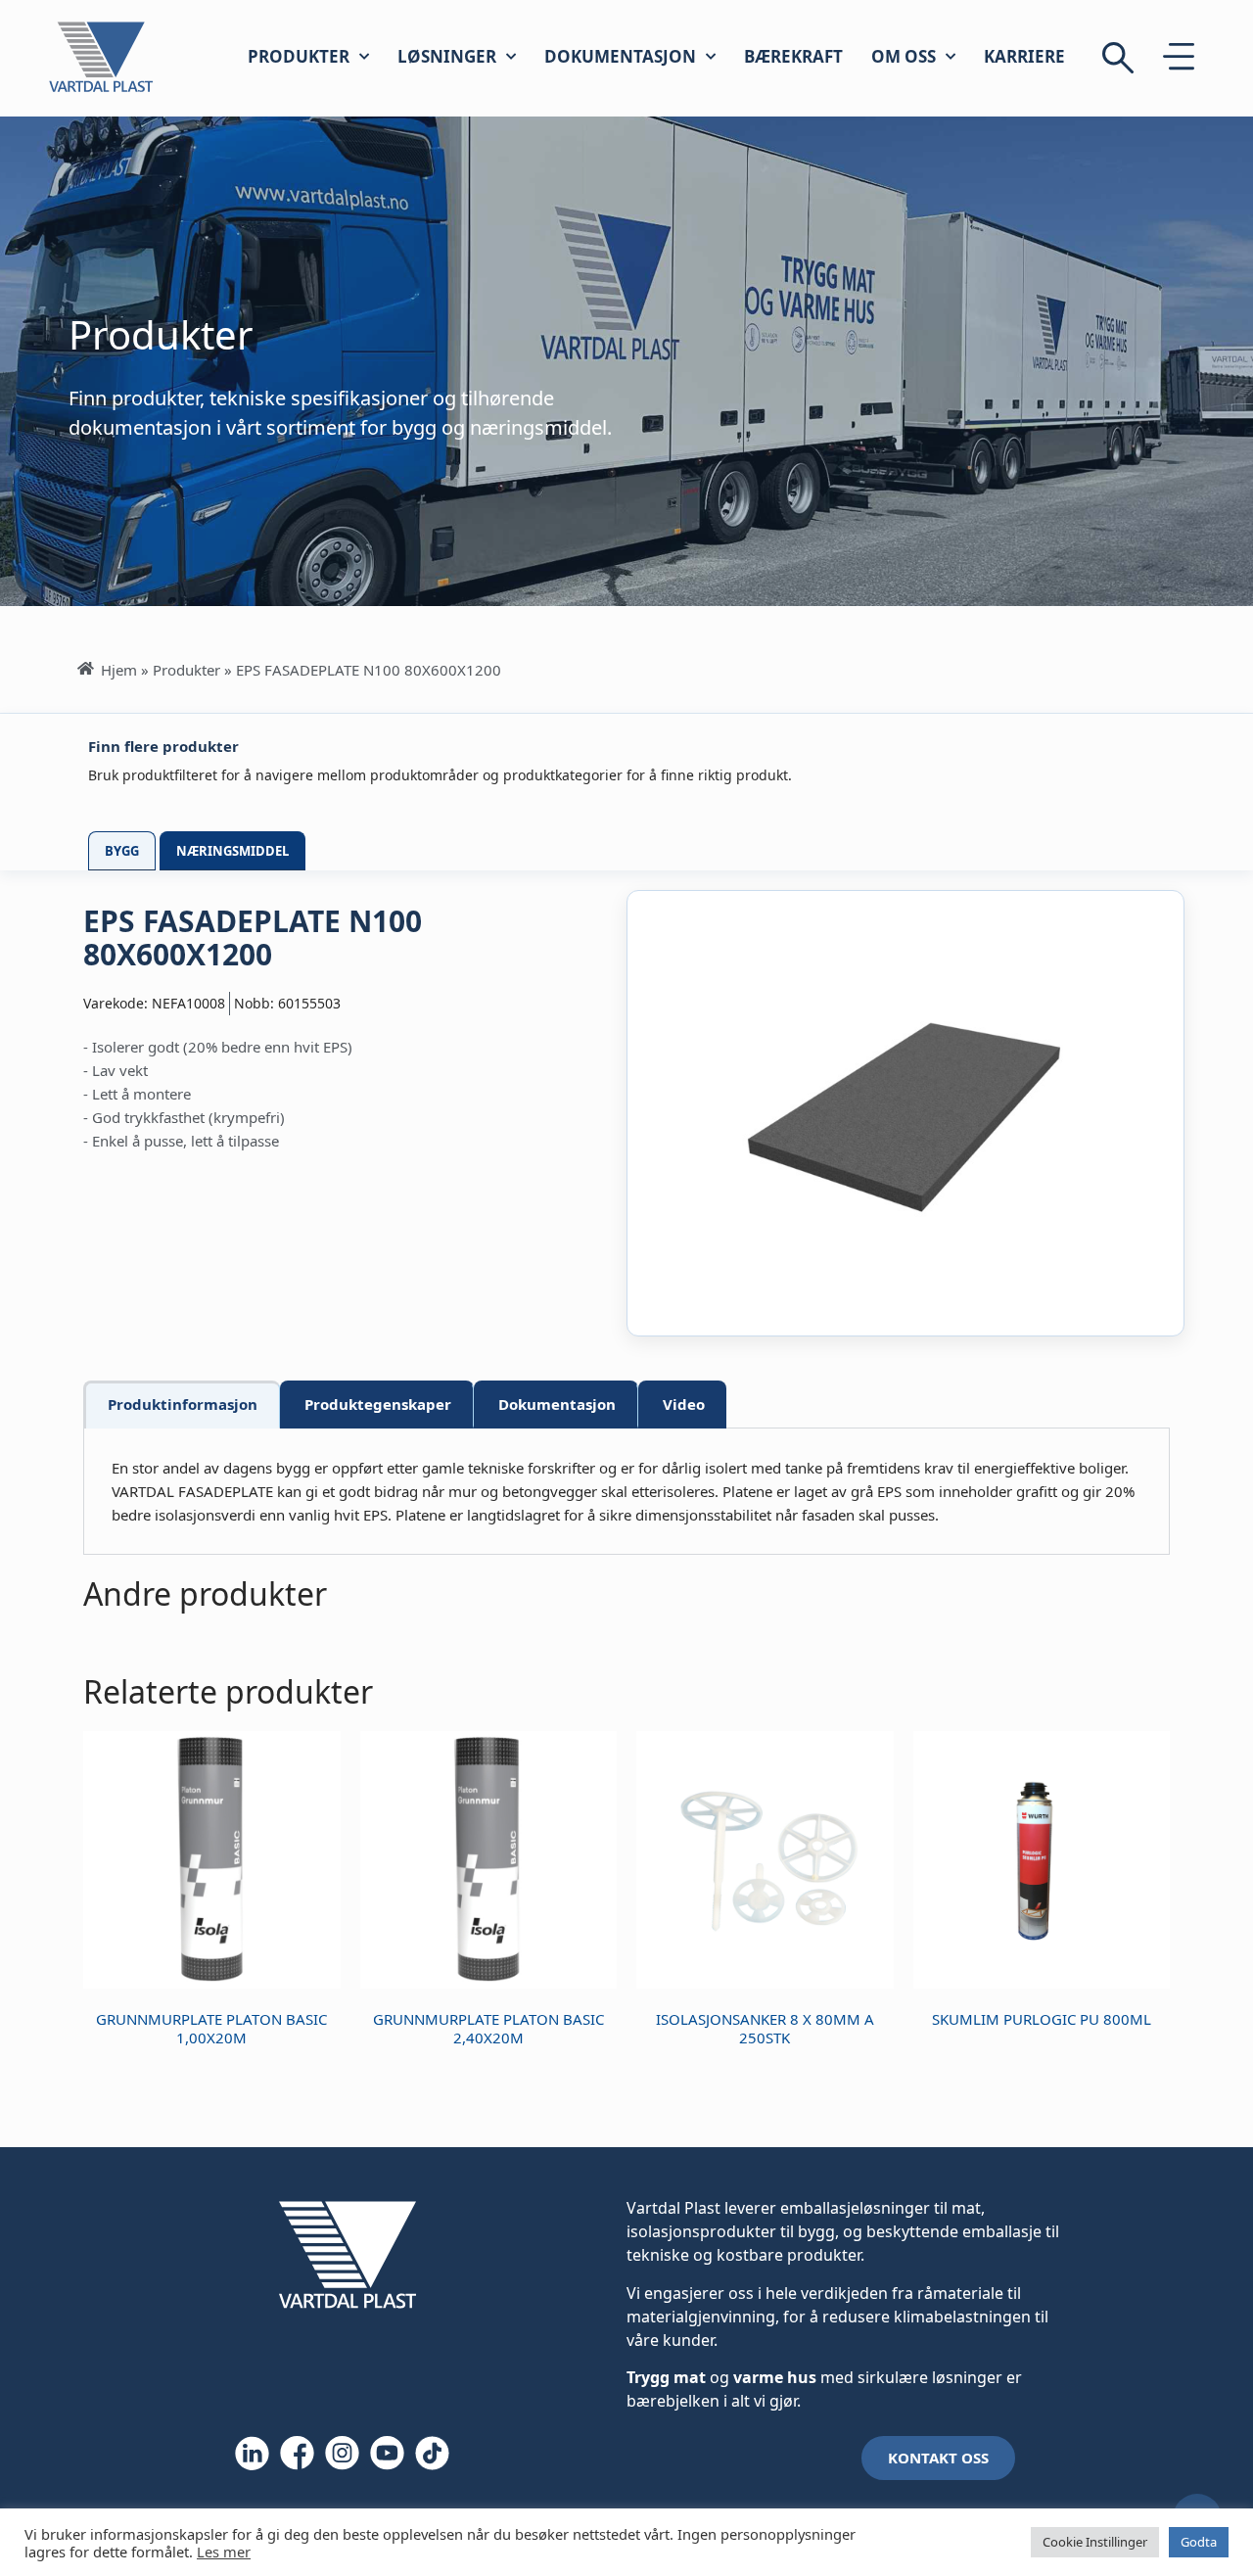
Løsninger (447, 56)
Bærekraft (793, 56)
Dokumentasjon (620, 56)
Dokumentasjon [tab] (557, 1404)
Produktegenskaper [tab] (378, 1404)
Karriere (1024, 56)
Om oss (904, 56)
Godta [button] (1199, 2542)
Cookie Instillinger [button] (1095, 2542)
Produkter (299, 56)
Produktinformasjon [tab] (183, 1404)
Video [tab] (684, 1404)
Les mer (224, 2552)
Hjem (119, 670)
